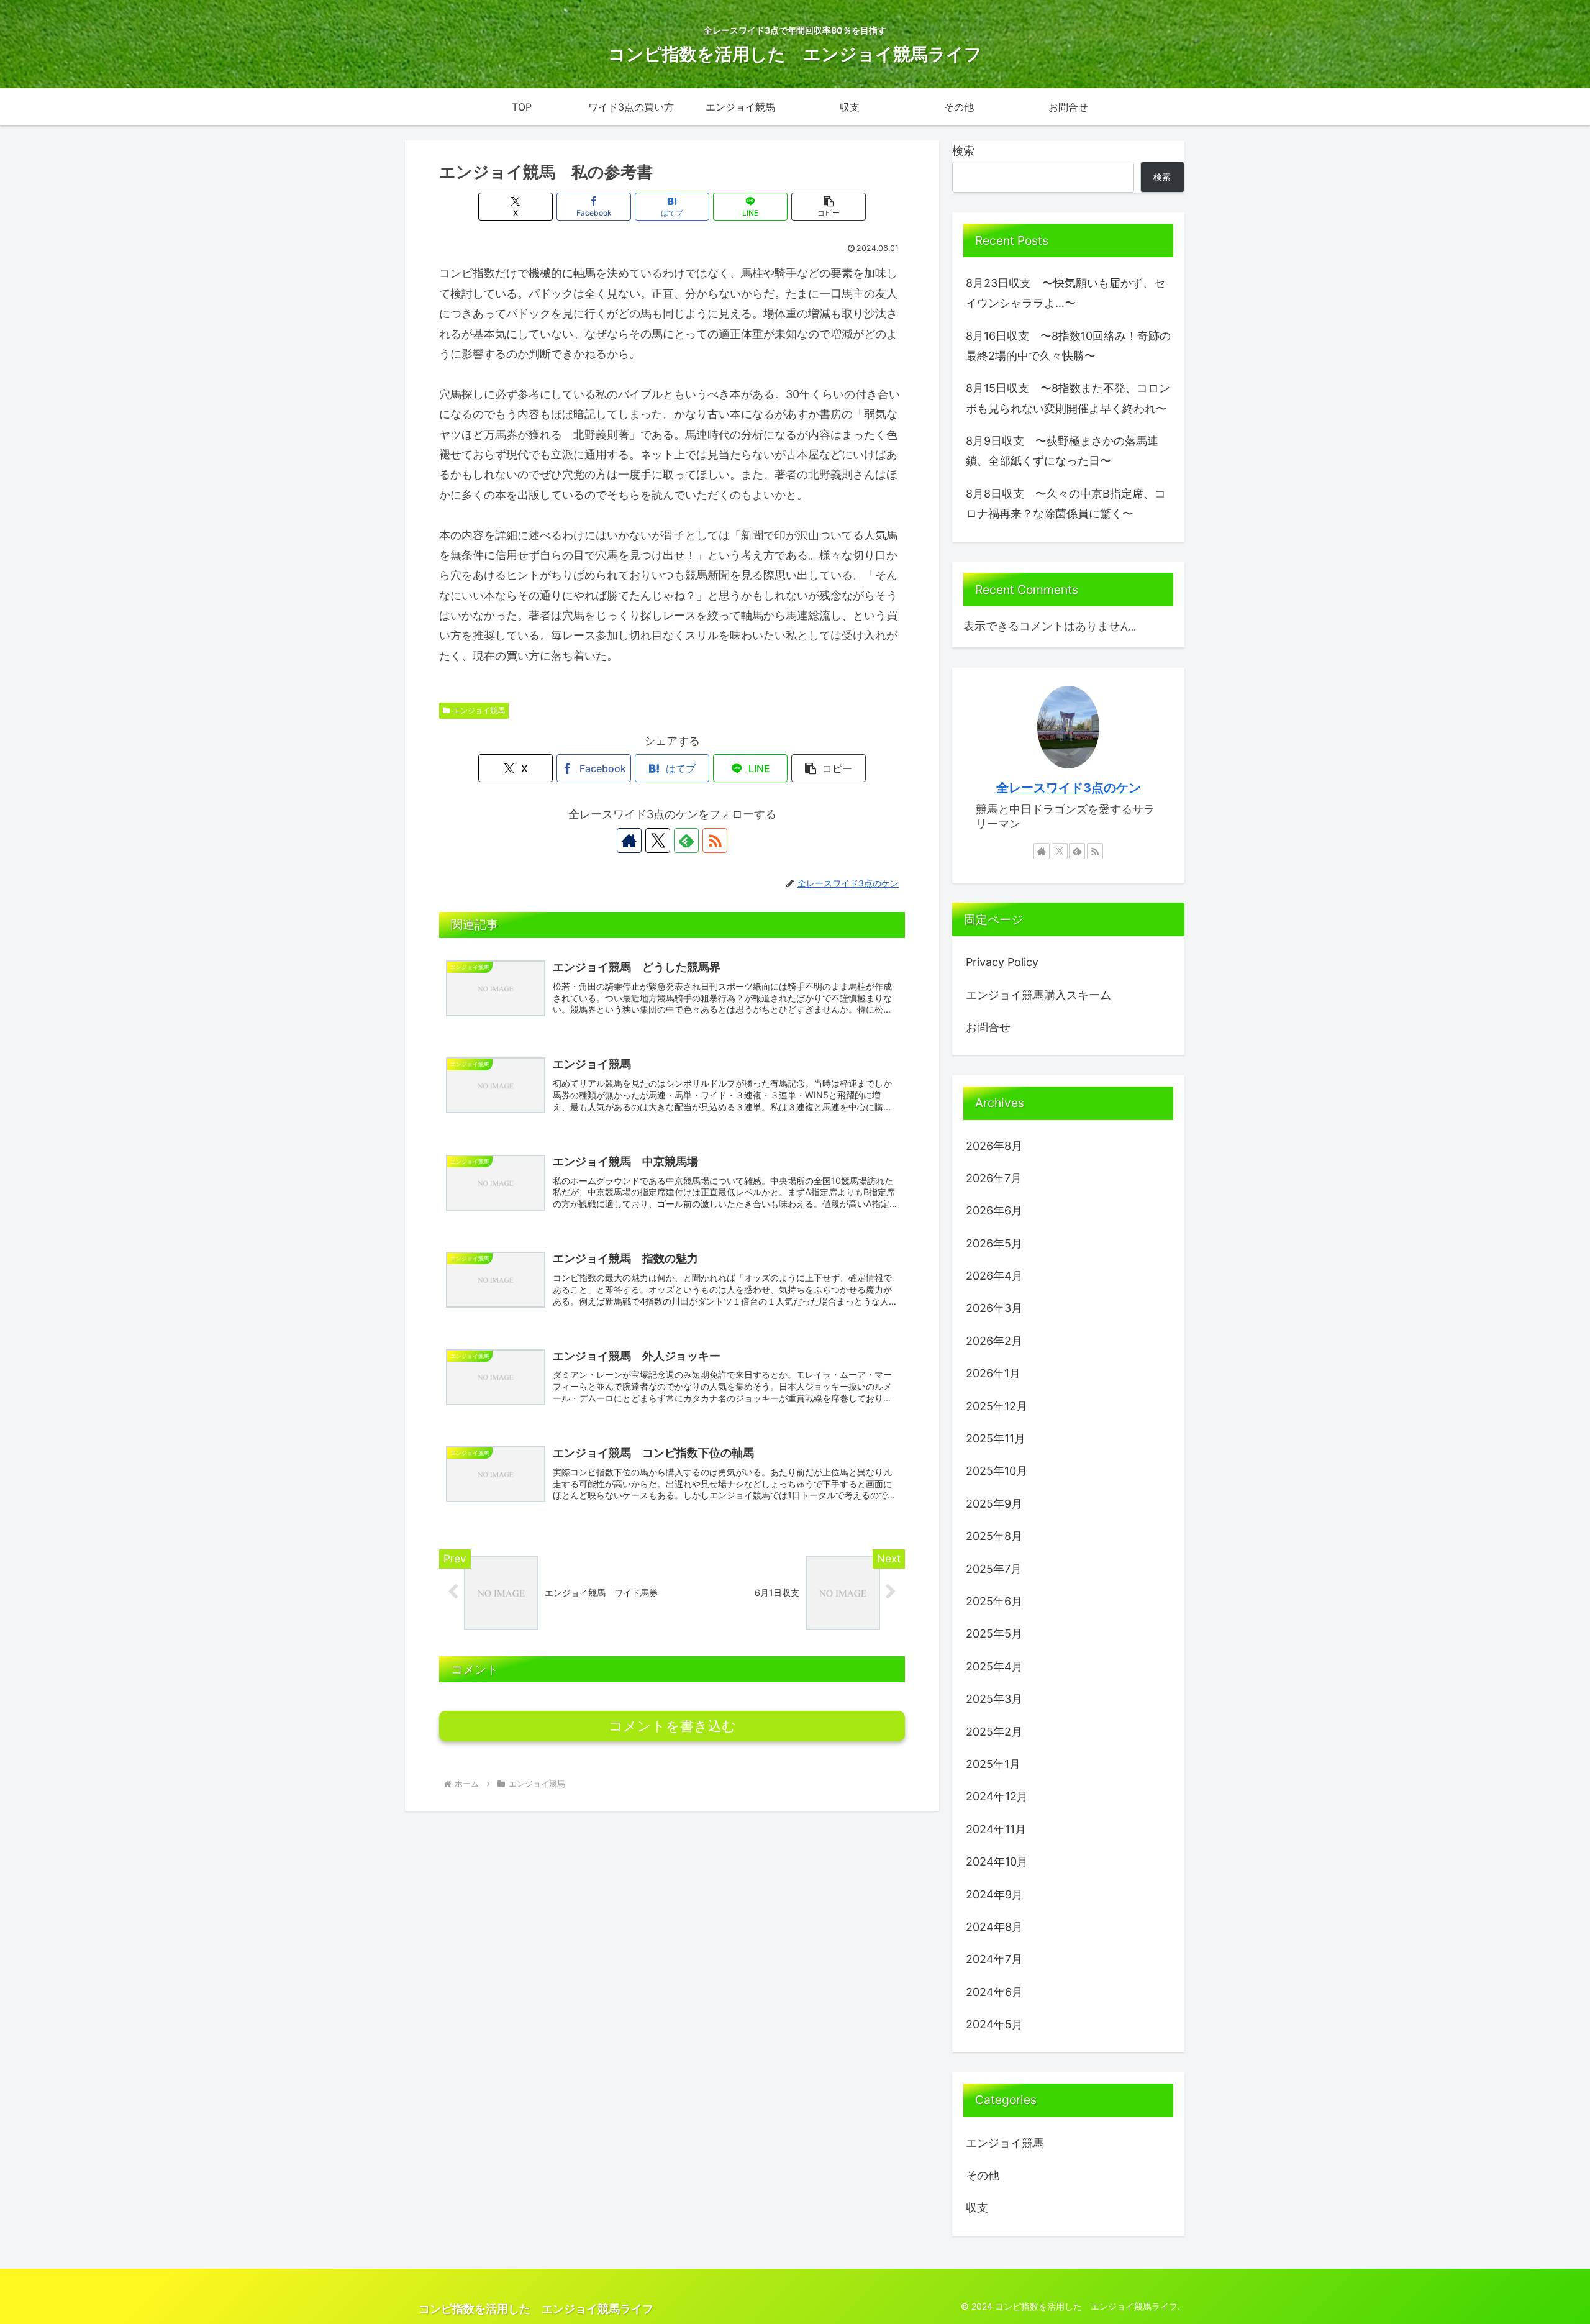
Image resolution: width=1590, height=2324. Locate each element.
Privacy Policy (1002, 962)
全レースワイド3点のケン (1069, 788)
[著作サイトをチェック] (629, 841)
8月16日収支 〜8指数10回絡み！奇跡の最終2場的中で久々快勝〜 (1068, 346)
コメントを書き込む (672, 1726)
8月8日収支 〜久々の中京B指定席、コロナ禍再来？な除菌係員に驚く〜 (1066, 504)
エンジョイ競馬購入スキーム (1038, 995)
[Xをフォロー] (658, 841)
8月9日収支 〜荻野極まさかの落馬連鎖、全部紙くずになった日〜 (1062, 451)
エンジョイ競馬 (479, 710)
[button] (829, 207)
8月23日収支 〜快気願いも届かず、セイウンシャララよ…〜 (1065, 293)
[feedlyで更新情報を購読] (686, 841)
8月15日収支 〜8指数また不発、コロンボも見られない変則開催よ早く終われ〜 (1068, 398)
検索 (963, 151)
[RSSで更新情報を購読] (715, 841)
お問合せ (988, 1027)
